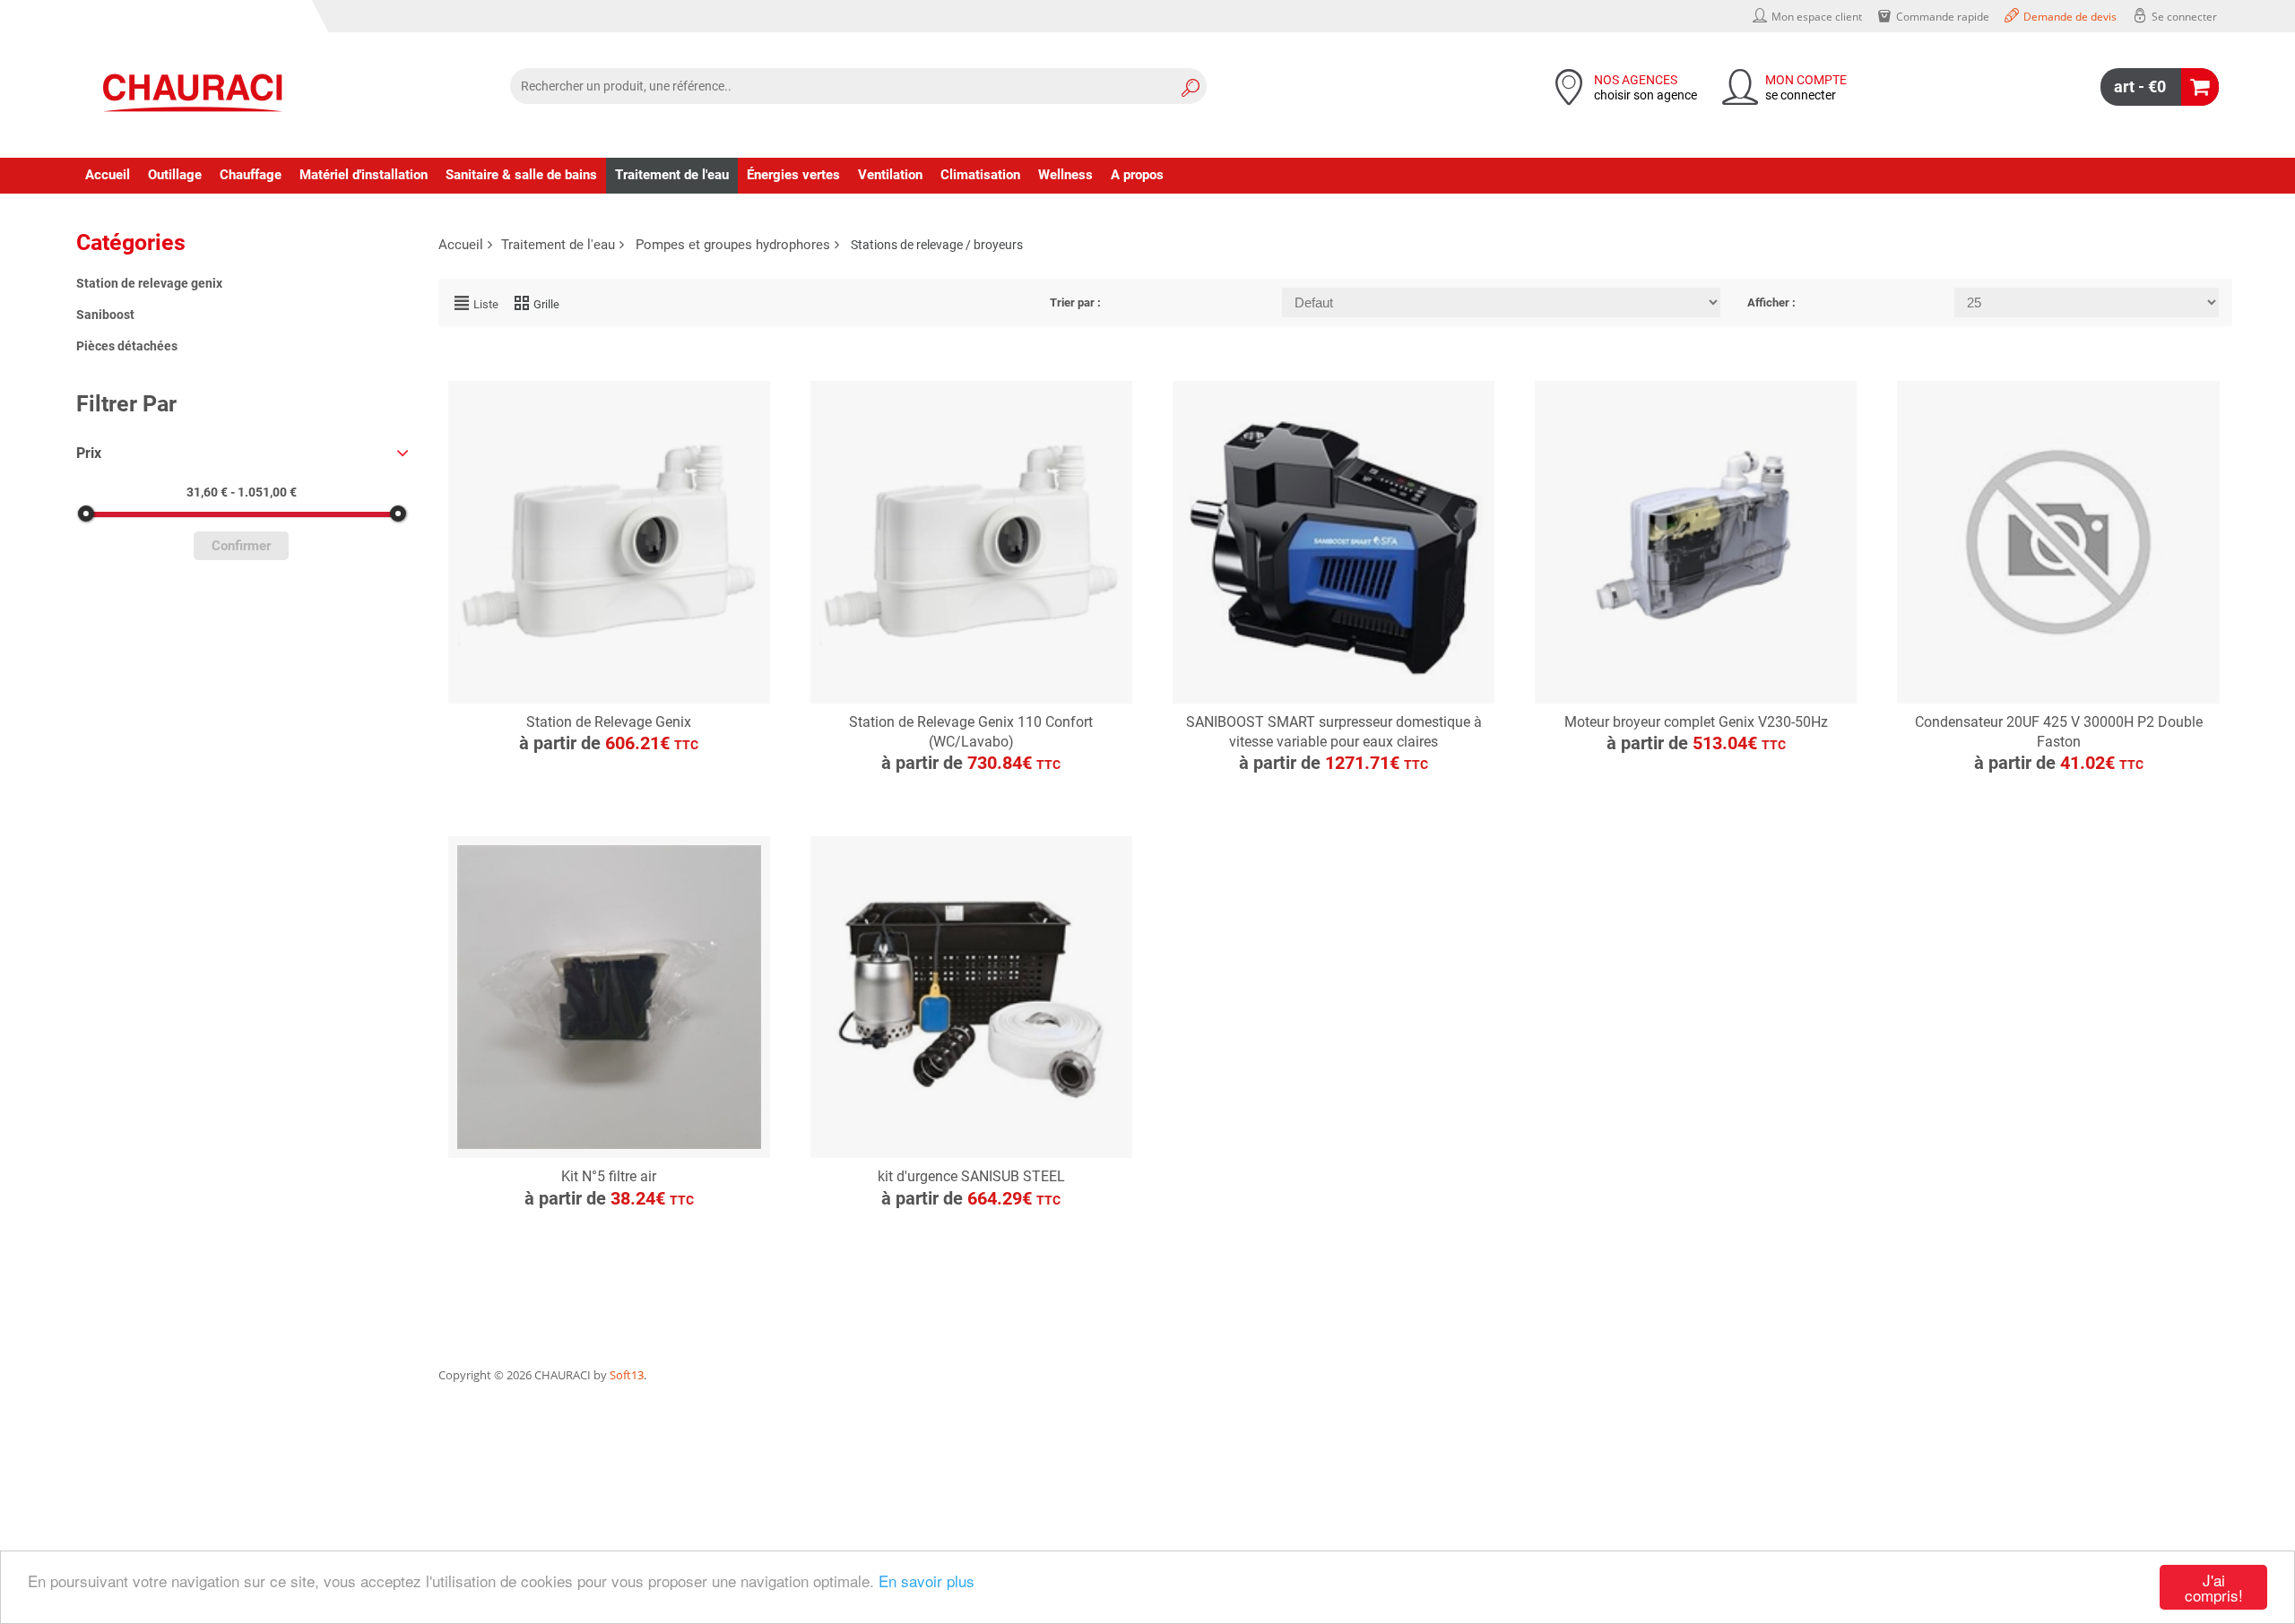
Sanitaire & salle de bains (521, 175)
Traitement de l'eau (672, 175)
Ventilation (890, 175)
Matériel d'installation (364, 175)
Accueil (108, 175)
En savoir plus (927, 1581)
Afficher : (1771, 302)
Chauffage (251, 175)
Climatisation (980, 175)
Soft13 (627, 1375)
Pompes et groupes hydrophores (733, 245)
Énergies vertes (793, 175)
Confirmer (241, 546)
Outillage (175, 175)
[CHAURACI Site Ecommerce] (193, 93)
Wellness (1065, 175)
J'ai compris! (2214, 1587)
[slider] (85, 514)
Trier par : (1075, 302)
